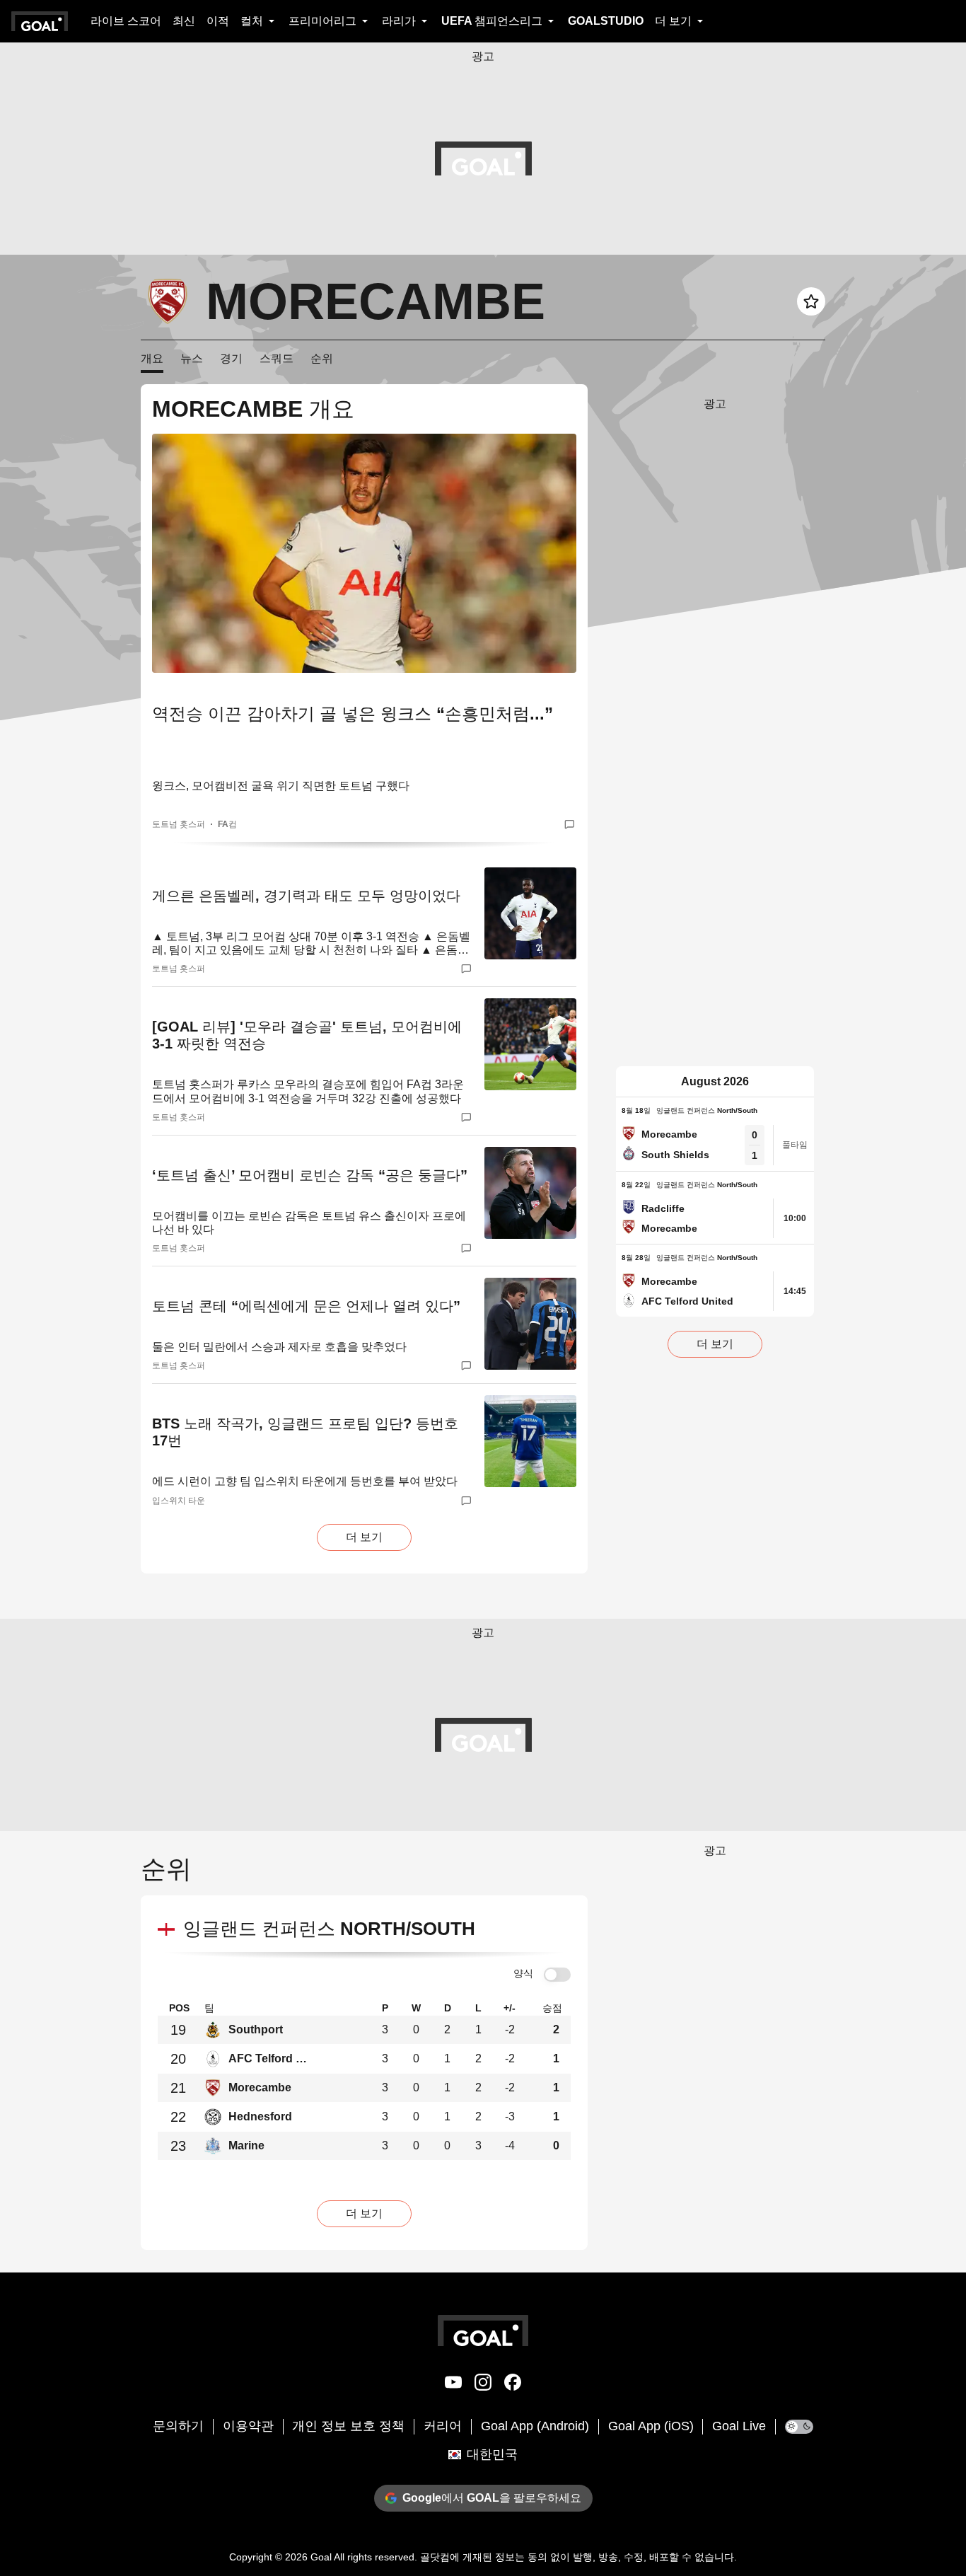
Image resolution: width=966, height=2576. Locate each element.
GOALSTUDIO (606, 21)
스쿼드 (277, 358)
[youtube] (453, 2385)
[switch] (557, 1975)
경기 (231, 358)
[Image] (364, 553)
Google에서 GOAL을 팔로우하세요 (492, 2498)
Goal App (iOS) (651, 2426)
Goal (321, 2557)
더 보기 (364, 1537)
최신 (184, 21)
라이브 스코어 (126, 21)
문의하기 (178, 2426)
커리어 (443, 2426)
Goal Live (739, 2426)
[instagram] (483, 2385)
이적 (218, 21)
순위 (322, 358)
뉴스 (192, 358)
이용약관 (248, 2426)
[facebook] (513, 2385)
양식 (523, 1973)
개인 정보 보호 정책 (348, 2426)
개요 (152, 358)
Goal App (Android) (535, 2426)
